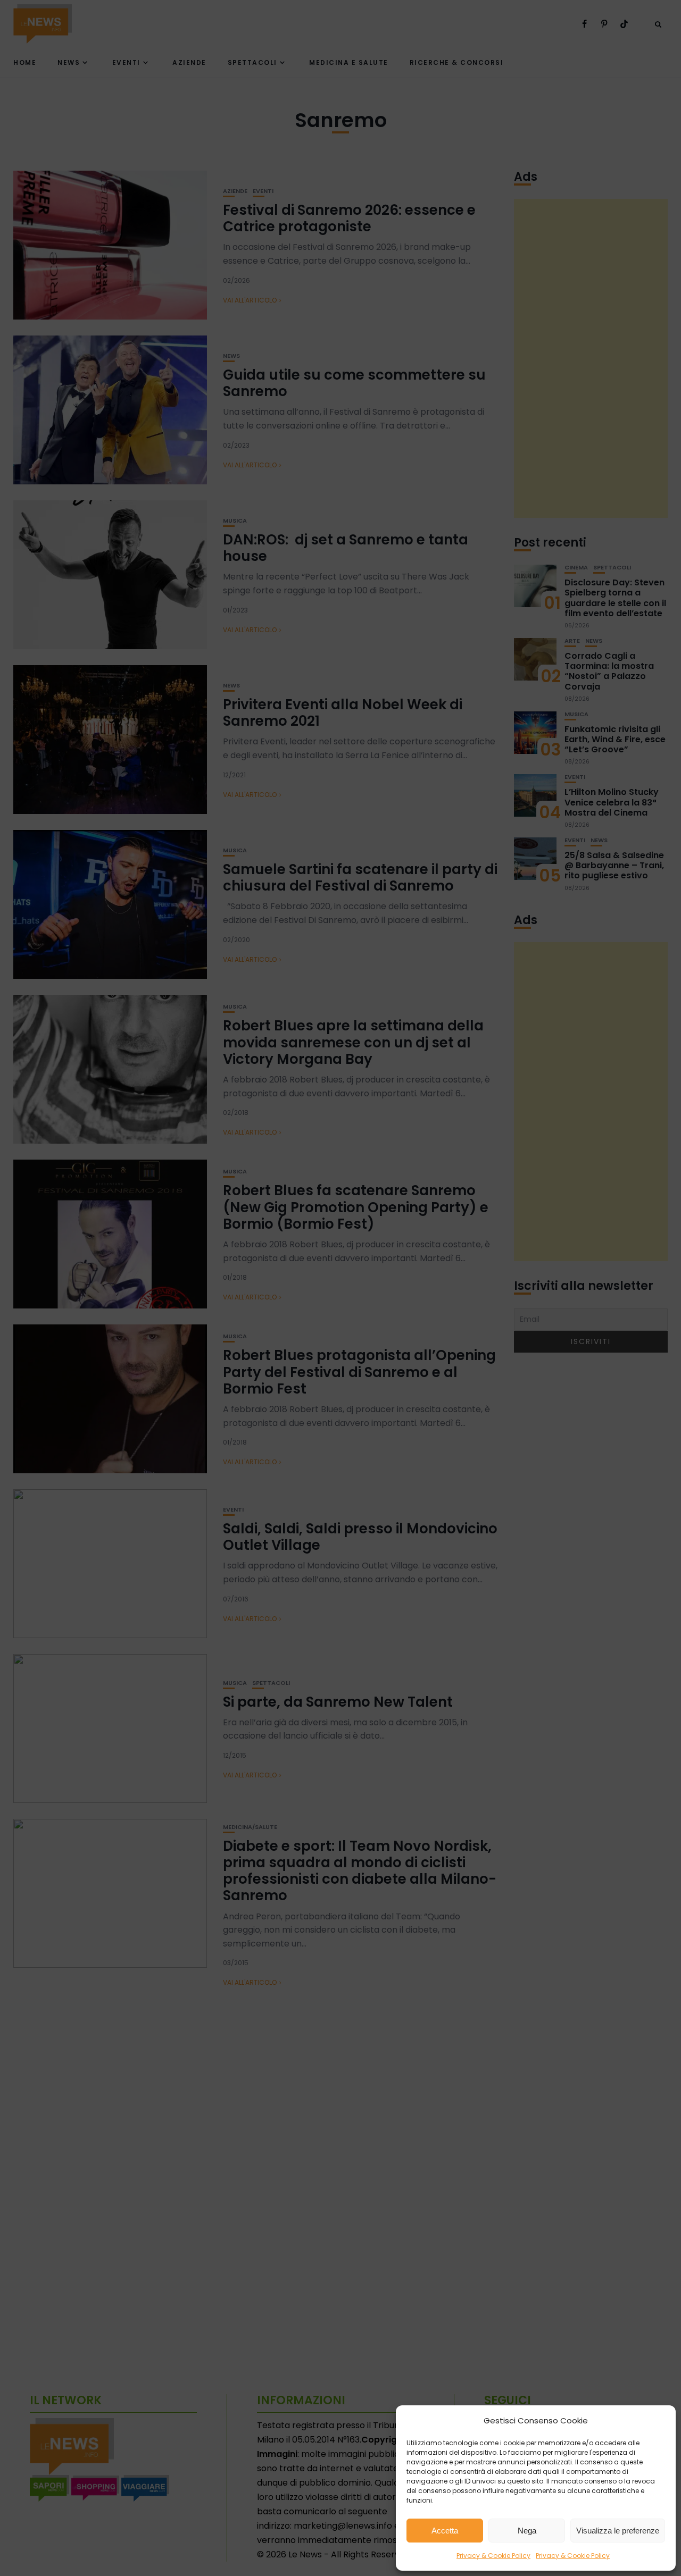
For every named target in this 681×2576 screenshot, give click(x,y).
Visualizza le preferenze (618, 2531)
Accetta (445, 2531)
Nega (527, 2531)
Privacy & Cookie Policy (493, 2556)
